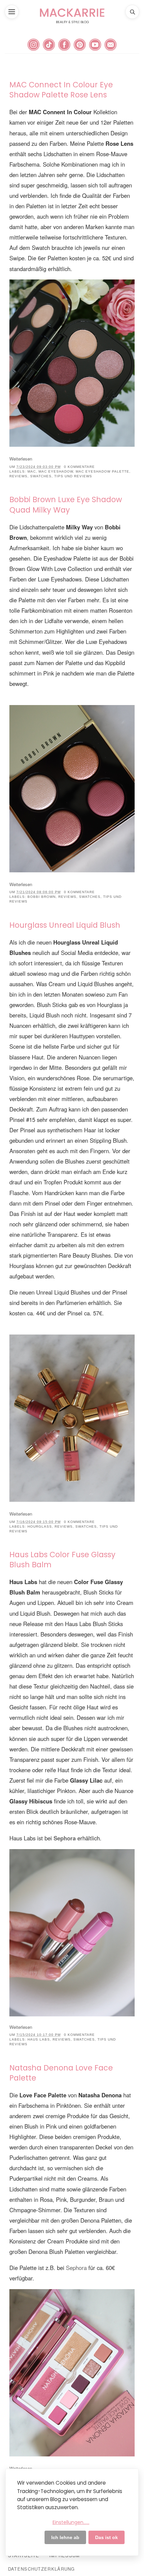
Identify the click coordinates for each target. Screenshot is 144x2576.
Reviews (18, 476)
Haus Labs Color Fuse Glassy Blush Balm (62, 1560)
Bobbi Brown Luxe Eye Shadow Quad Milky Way (66, 505)
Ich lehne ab (65, 2537)
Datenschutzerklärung (42, 2569)
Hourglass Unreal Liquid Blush (65, 925)
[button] (12, 12)
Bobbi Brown (42, 897)
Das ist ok (106, 2537)
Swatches (41, 476)
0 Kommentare (79, 467)
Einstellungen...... (71, 2522)
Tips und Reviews (73, 476)
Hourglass (40, 1526)
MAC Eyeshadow (56, 471)
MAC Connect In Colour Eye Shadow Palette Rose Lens (61, 90)
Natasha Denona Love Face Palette (61, 2073)
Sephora (76, 2268)
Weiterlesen (21, 459)
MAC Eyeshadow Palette (102, 471)
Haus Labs (39, 2039)
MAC (32, 471)
